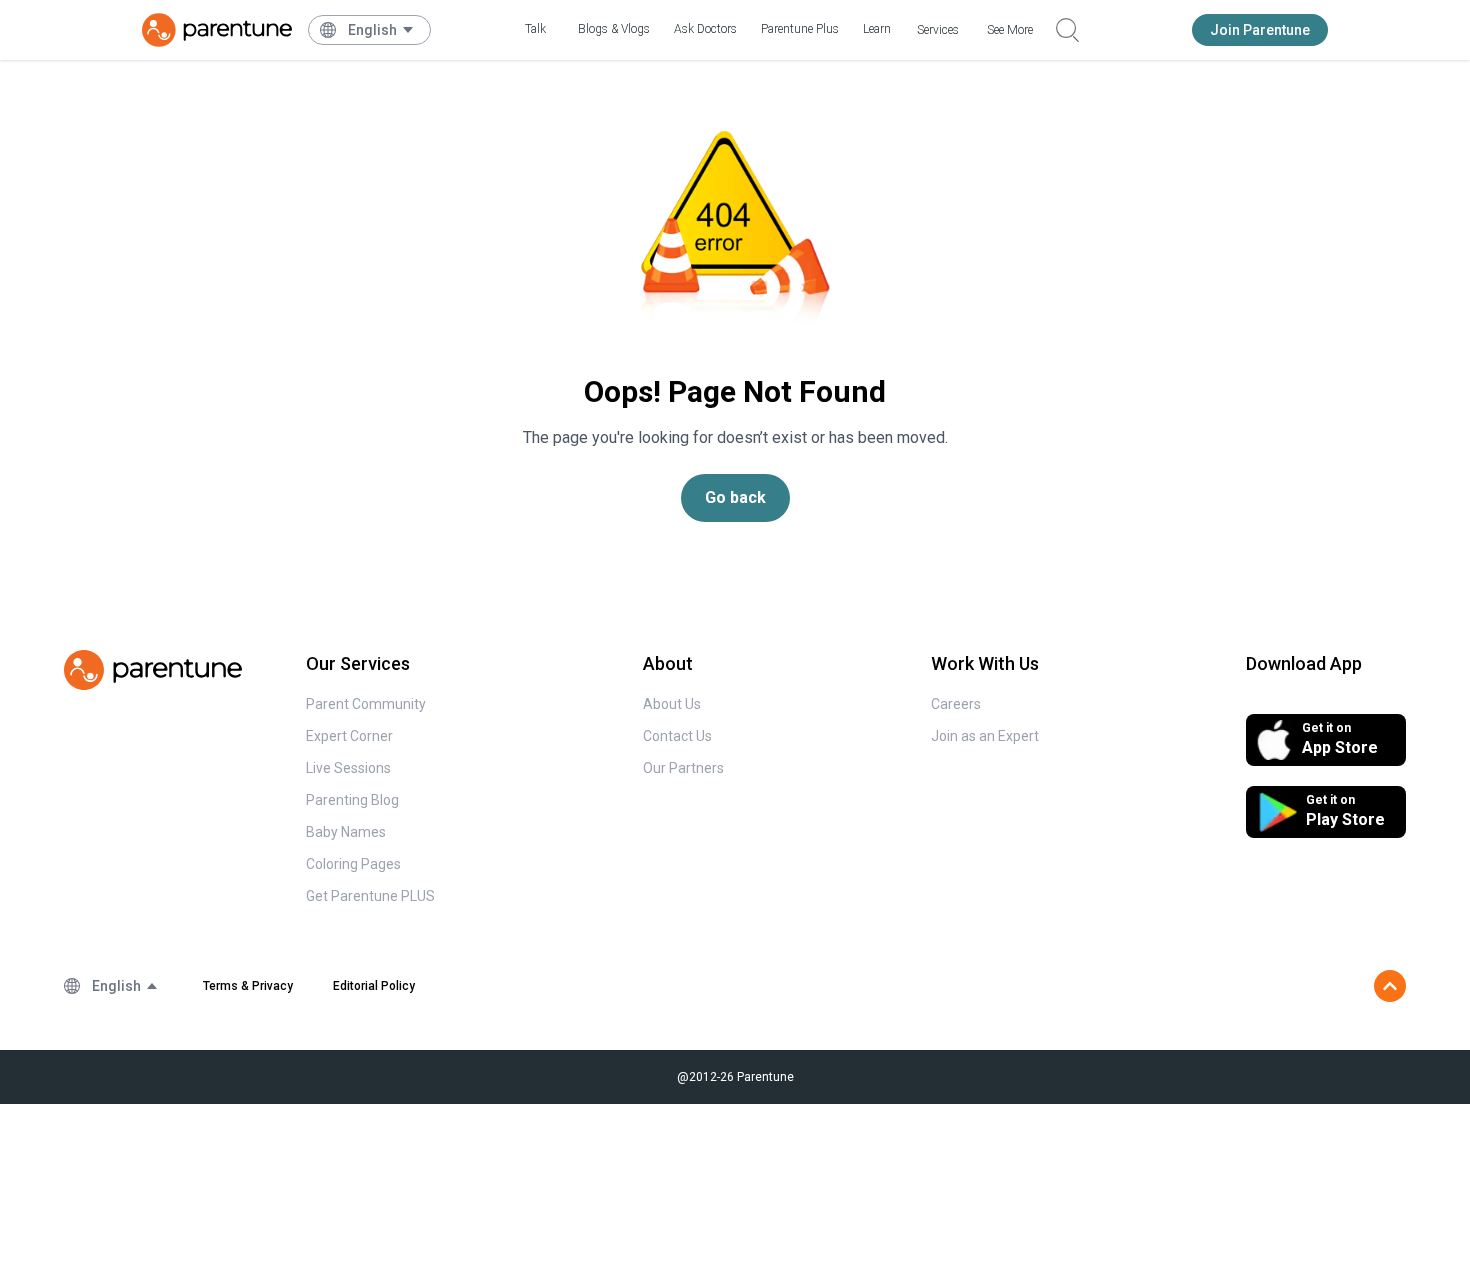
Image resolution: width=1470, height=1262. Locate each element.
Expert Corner (349, 736)
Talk (535, 29)
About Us (672, 704)
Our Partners (683, 768)
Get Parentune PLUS (370, 896)
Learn (877, 29)
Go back (735, 497)
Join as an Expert (985, 736)
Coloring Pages (353, 864)
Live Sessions (348, 768)
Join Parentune (1260, 30)
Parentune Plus (800, 29)
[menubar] (381, 30)
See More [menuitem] (1010, 30)
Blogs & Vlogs (614, 29)
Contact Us (677, 736)
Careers (956, 704)
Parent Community (366, 704)
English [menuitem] (372, 30)
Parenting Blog (352, 800)
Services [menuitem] (938, 30)
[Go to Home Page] (217, 30)
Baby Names (346, 832)
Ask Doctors (705, 29)
